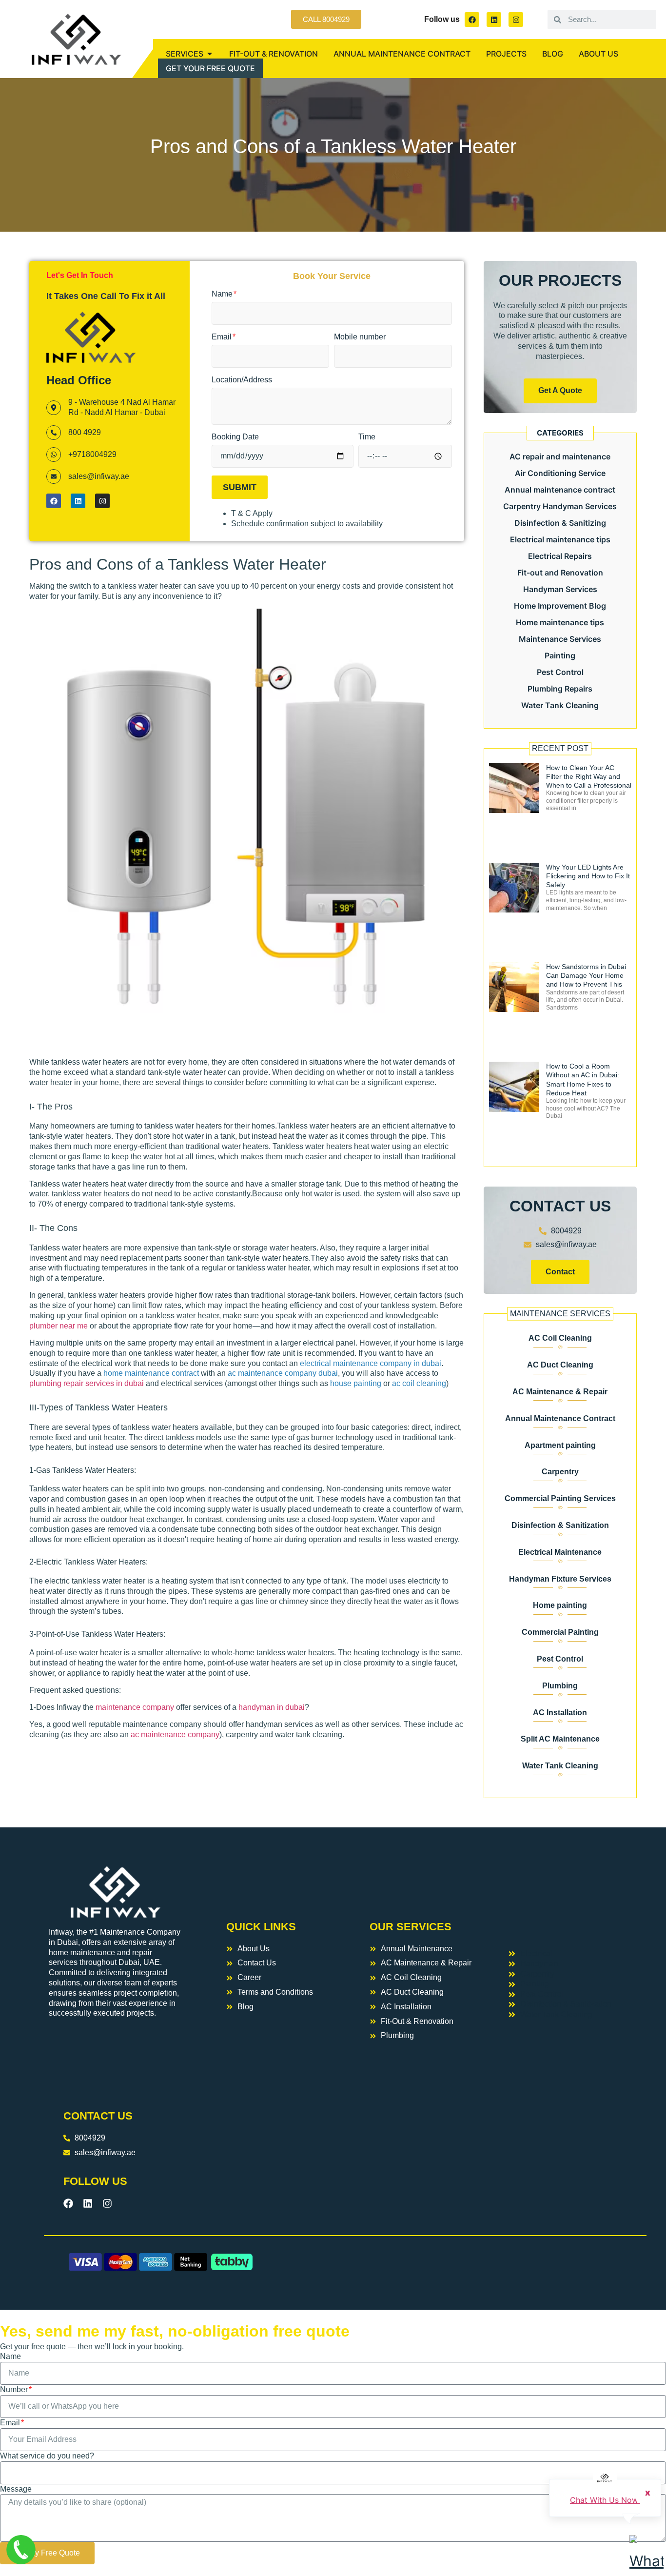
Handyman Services (560, 589)
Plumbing (560, 1686)
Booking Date (235, 437)
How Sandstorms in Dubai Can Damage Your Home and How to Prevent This (586, 975)
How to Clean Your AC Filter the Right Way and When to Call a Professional (589, 776)
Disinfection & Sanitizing (560, 523)
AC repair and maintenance (560, 456)
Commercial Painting (560, 1632)
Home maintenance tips (560, 622)
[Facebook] (472, 20)
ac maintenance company (175, 1734)
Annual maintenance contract (560, 490)
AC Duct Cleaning (560, 1365)
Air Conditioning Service (560, 473)
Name (223, 294)
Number (15, 2389)
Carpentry (560, 1472)
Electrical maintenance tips (560, 539)
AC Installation (560, 1713)
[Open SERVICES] (210, 54)
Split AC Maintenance (560, 1739)
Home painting (560, 1605)
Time (367, 437)
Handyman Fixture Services (560, 1579)
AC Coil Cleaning (560, 1338)
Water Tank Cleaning (560, 705)
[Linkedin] (494, 20)
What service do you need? (47, 2456)
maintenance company (135, 1707)
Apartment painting (560, 1445)
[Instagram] (516, 20)
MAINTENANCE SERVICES (560, 1314)
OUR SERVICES (411, 1927)
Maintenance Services (560, 639)
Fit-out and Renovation (560, 573)
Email (223, 337)
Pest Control (560, 672)
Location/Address (242, 380)
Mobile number (360, 337)
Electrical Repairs (560, 556)
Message (16, 2489)
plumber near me (59, 1326)
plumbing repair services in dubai (87, 1383)
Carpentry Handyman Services (560, 506)
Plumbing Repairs (560, 689)
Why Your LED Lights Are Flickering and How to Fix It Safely (588, 876)
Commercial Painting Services (560, 1498)
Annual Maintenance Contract (560, 1418)
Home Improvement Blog (560, 606)
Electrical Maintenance (560, 1552)
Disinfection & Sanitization (560, 1525)
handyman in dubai (272, 1707)
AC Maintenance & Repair (560, 1392)
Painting (560, 655)
